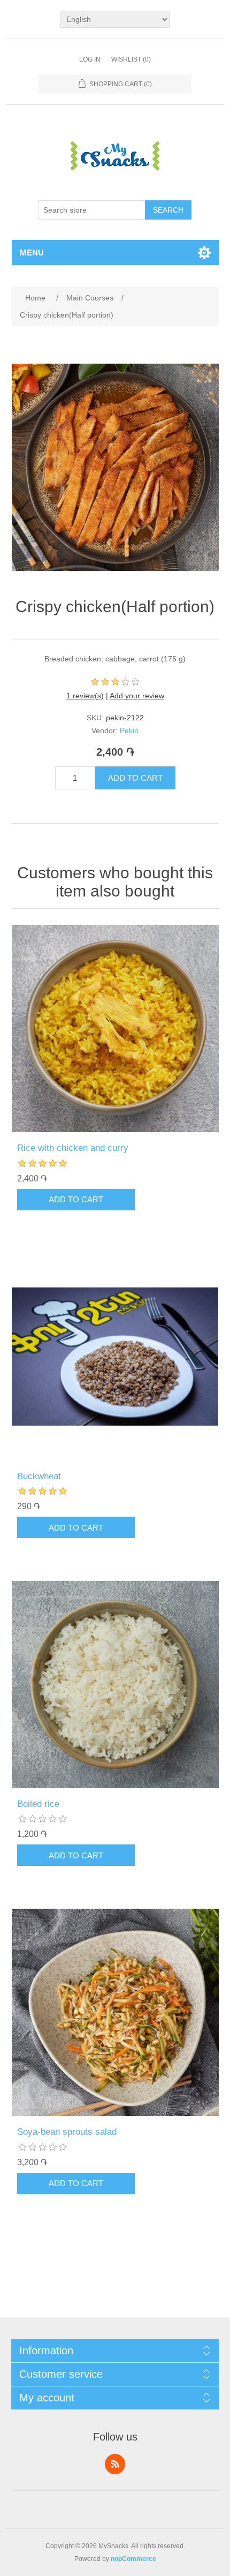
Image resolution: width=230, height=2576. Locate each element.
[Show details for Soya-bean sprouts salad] (115, 2012)
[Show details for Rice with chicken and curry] (115, 1029)
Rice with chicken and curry (73, 1148)
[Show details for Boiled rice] (115, 1685)
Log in (90, 59)
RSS (115, 2464)
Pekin (129, 730)
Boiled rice (38, 1804)
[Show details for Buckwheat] (115, 1357)
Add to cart (135, 778)
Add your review (137, 696)
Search (168, 210)
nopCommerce (133, 2559)
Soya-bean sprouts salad (67, 2132)
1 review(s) (85, 696)
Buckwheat (39, 1476)
